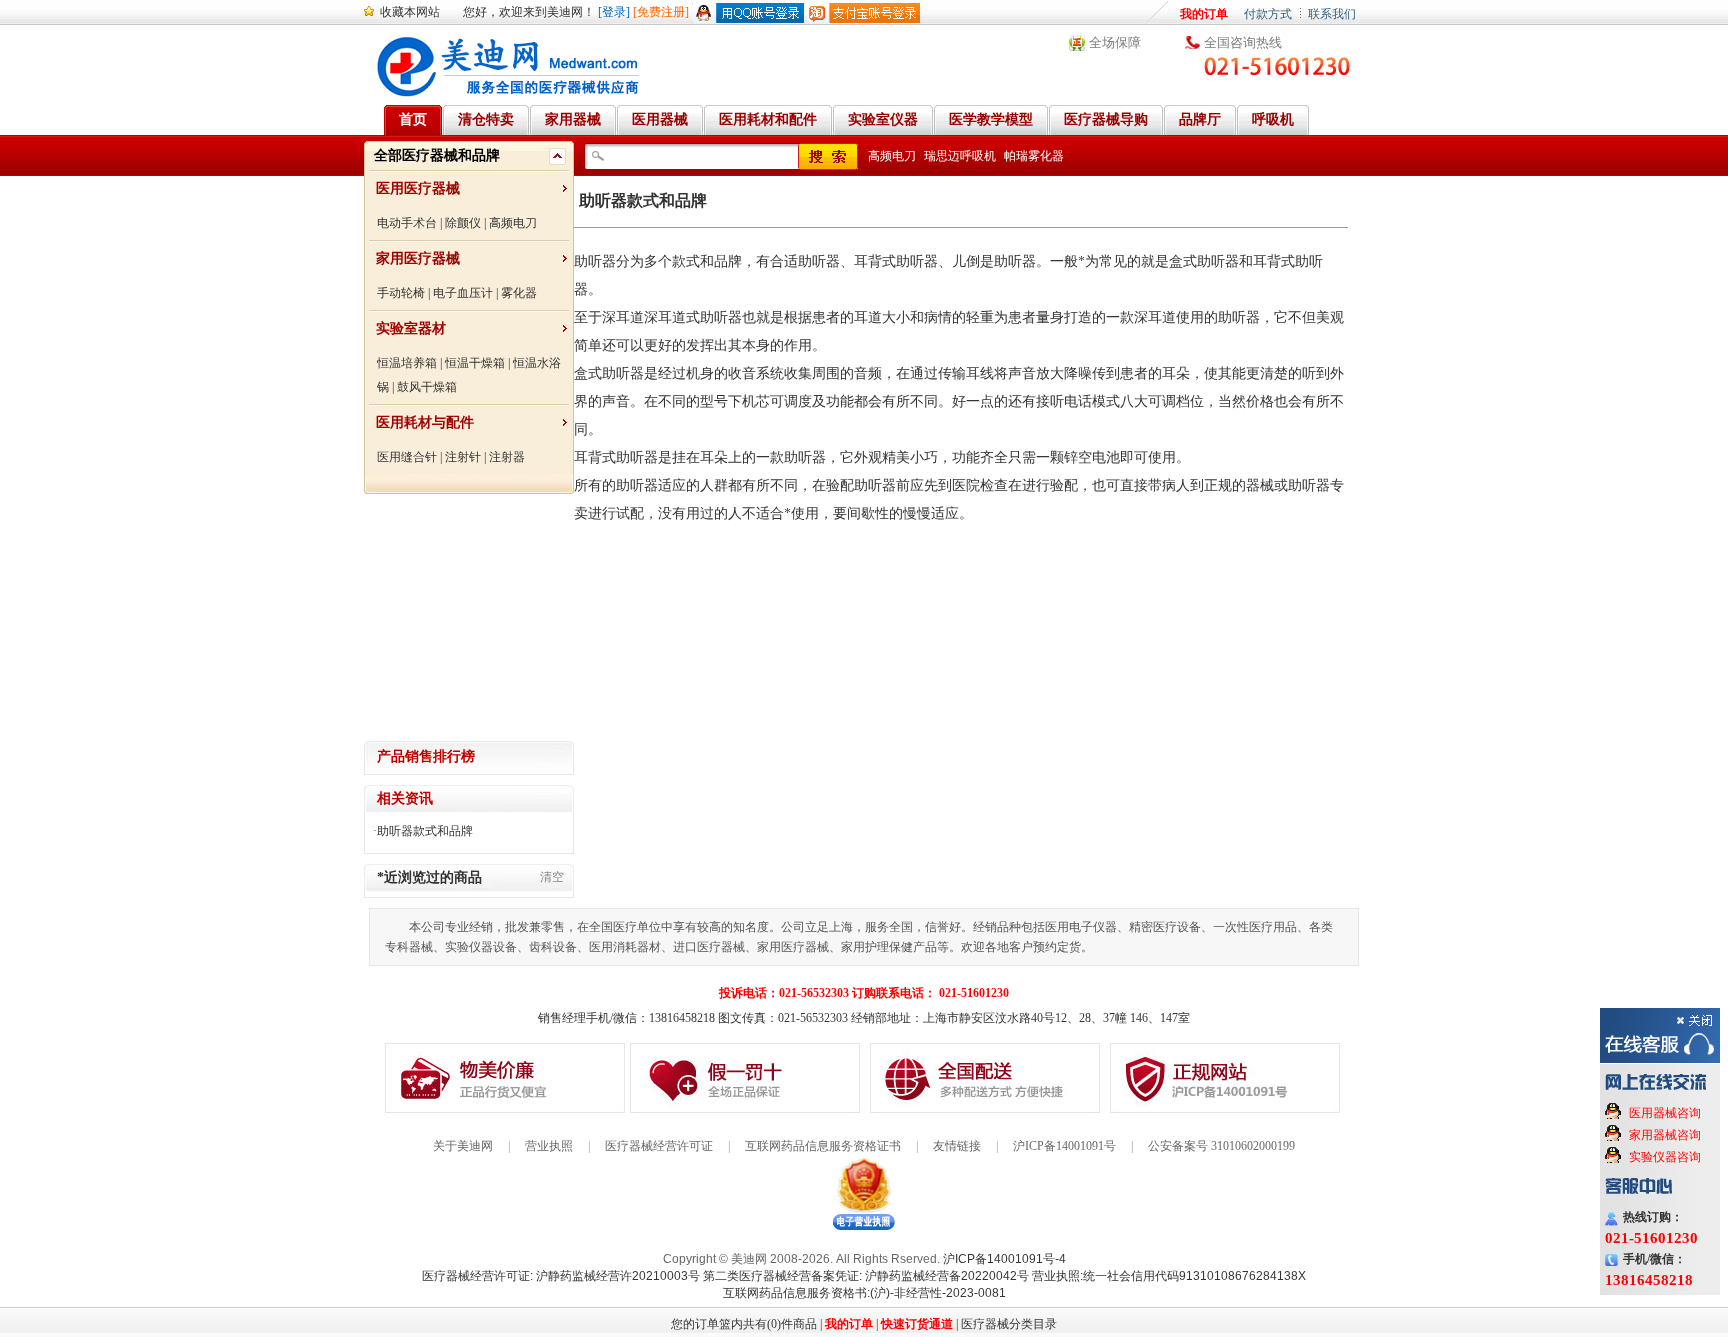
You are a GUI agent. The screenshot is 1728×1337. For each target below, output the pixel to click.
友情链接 (957, 1146)
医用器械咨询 (1665, 1113)
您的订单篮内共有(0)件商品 (744, 1324)
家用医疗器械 (418, 258)
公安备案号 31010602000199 (1221, 1146)
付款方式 (1268, 14)
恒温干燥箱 (475, 363)
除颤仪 (463, 223)
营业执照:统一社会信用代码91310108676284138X (1169, 1276)
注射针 (463, 457)
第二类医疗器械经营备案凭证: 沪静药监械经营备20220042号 (866, 1276)
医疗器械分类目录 (1009, 1324)
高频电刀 (513, 223)
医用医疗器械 (418, 188)
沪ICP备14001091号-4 (1004, 1259)
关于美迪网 (463, 1146)
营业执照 (549, 1146)
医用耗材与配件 (425, 422)
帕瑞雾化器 (1034, 156)
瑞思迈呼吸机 (960, 156)
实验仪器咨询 (1665, 1157)
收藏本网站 (410, 12)
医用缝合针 (407, 457)
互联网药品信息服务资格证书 (823, 1146)
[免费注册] (661, 12)
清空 (552, 877)
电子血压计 (463, 293)
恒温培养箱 (407, 363)
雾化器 (519, 293)
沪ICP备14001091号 (1064, 1146)
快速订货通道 (917, 1324)
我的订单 (1204, 14)
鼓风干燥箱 (427, 387)
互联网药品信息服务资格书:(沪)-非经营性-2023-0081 (864, 1293)
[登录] (614, 12)
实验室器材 (411, 328)
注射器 (507, 457)
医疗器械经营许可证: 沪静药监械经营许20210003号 (561, 1276)
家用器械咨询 (1665, 1135)
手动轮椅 (401, 293)
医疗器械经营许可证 (659, 1146)
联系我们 (1332, 14)
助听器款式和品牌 (425, 831)
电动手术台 (407, 223)
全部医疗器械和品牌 (437, 155)
